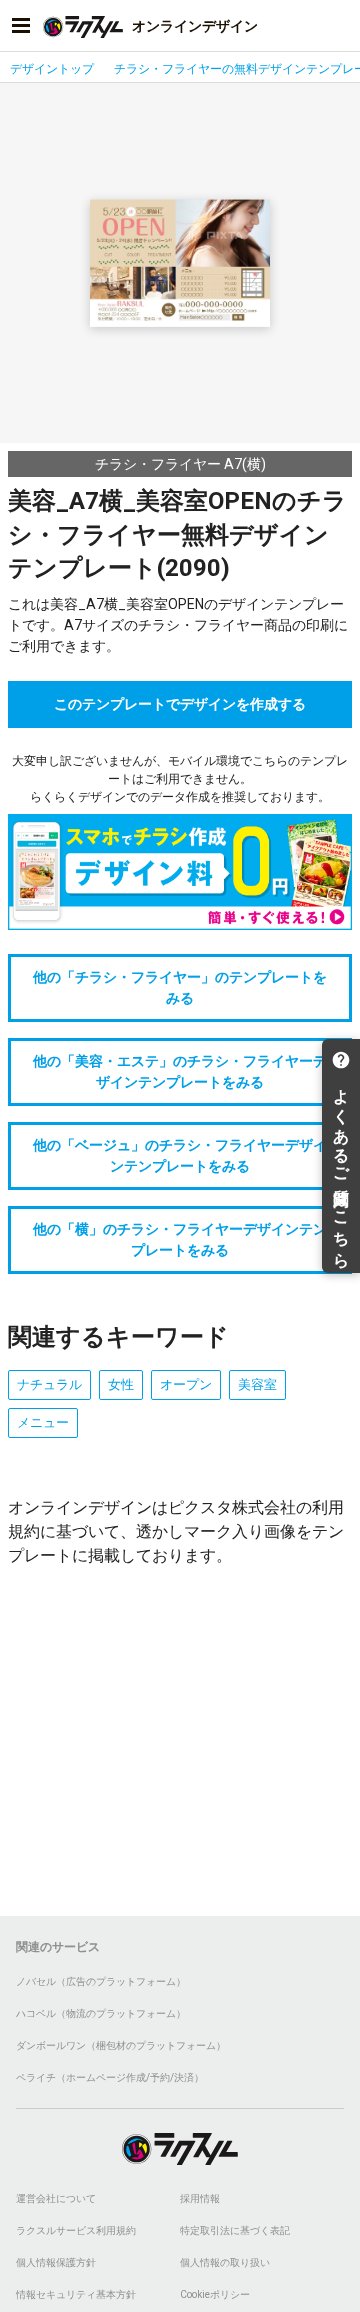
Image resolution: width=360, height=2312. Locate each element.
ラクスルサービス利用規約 (76, 2230)
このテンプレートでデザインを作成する (180, 704)
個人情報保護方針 (56, 2262)
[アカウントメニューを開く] (339, 26)
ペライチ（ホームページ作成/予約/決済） (110, 2077)
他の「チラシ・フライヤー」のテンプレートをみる (180, 987)
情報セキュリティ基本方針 (76, 2294)
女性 (121, 1384)
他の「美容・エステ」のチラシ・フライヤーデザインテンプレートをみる (180, 1071)
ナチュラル (49, 1384)
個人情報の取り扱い (225, 2262)
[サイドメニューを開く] (21, 26)
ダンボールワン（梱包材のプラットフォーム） (121, 2045)
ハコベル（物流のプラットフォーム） (101, 2013)
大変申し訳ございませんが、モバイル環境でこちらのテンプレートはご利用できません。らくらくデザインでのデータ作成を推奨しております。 (180, 779)
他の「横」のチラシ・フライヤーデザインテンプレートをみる (180, 1239)
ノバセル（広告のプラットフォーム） (101, 1981)
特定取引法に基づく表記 (235, 2230)
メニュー (43, 1422)
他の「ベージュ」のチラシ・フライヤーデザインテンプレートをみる (180, 1155)
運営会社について (56, 2198)
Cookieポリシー (215, 2294)
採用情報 (200, 2198)
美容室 (257, 1384)
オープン (186, 1384)
